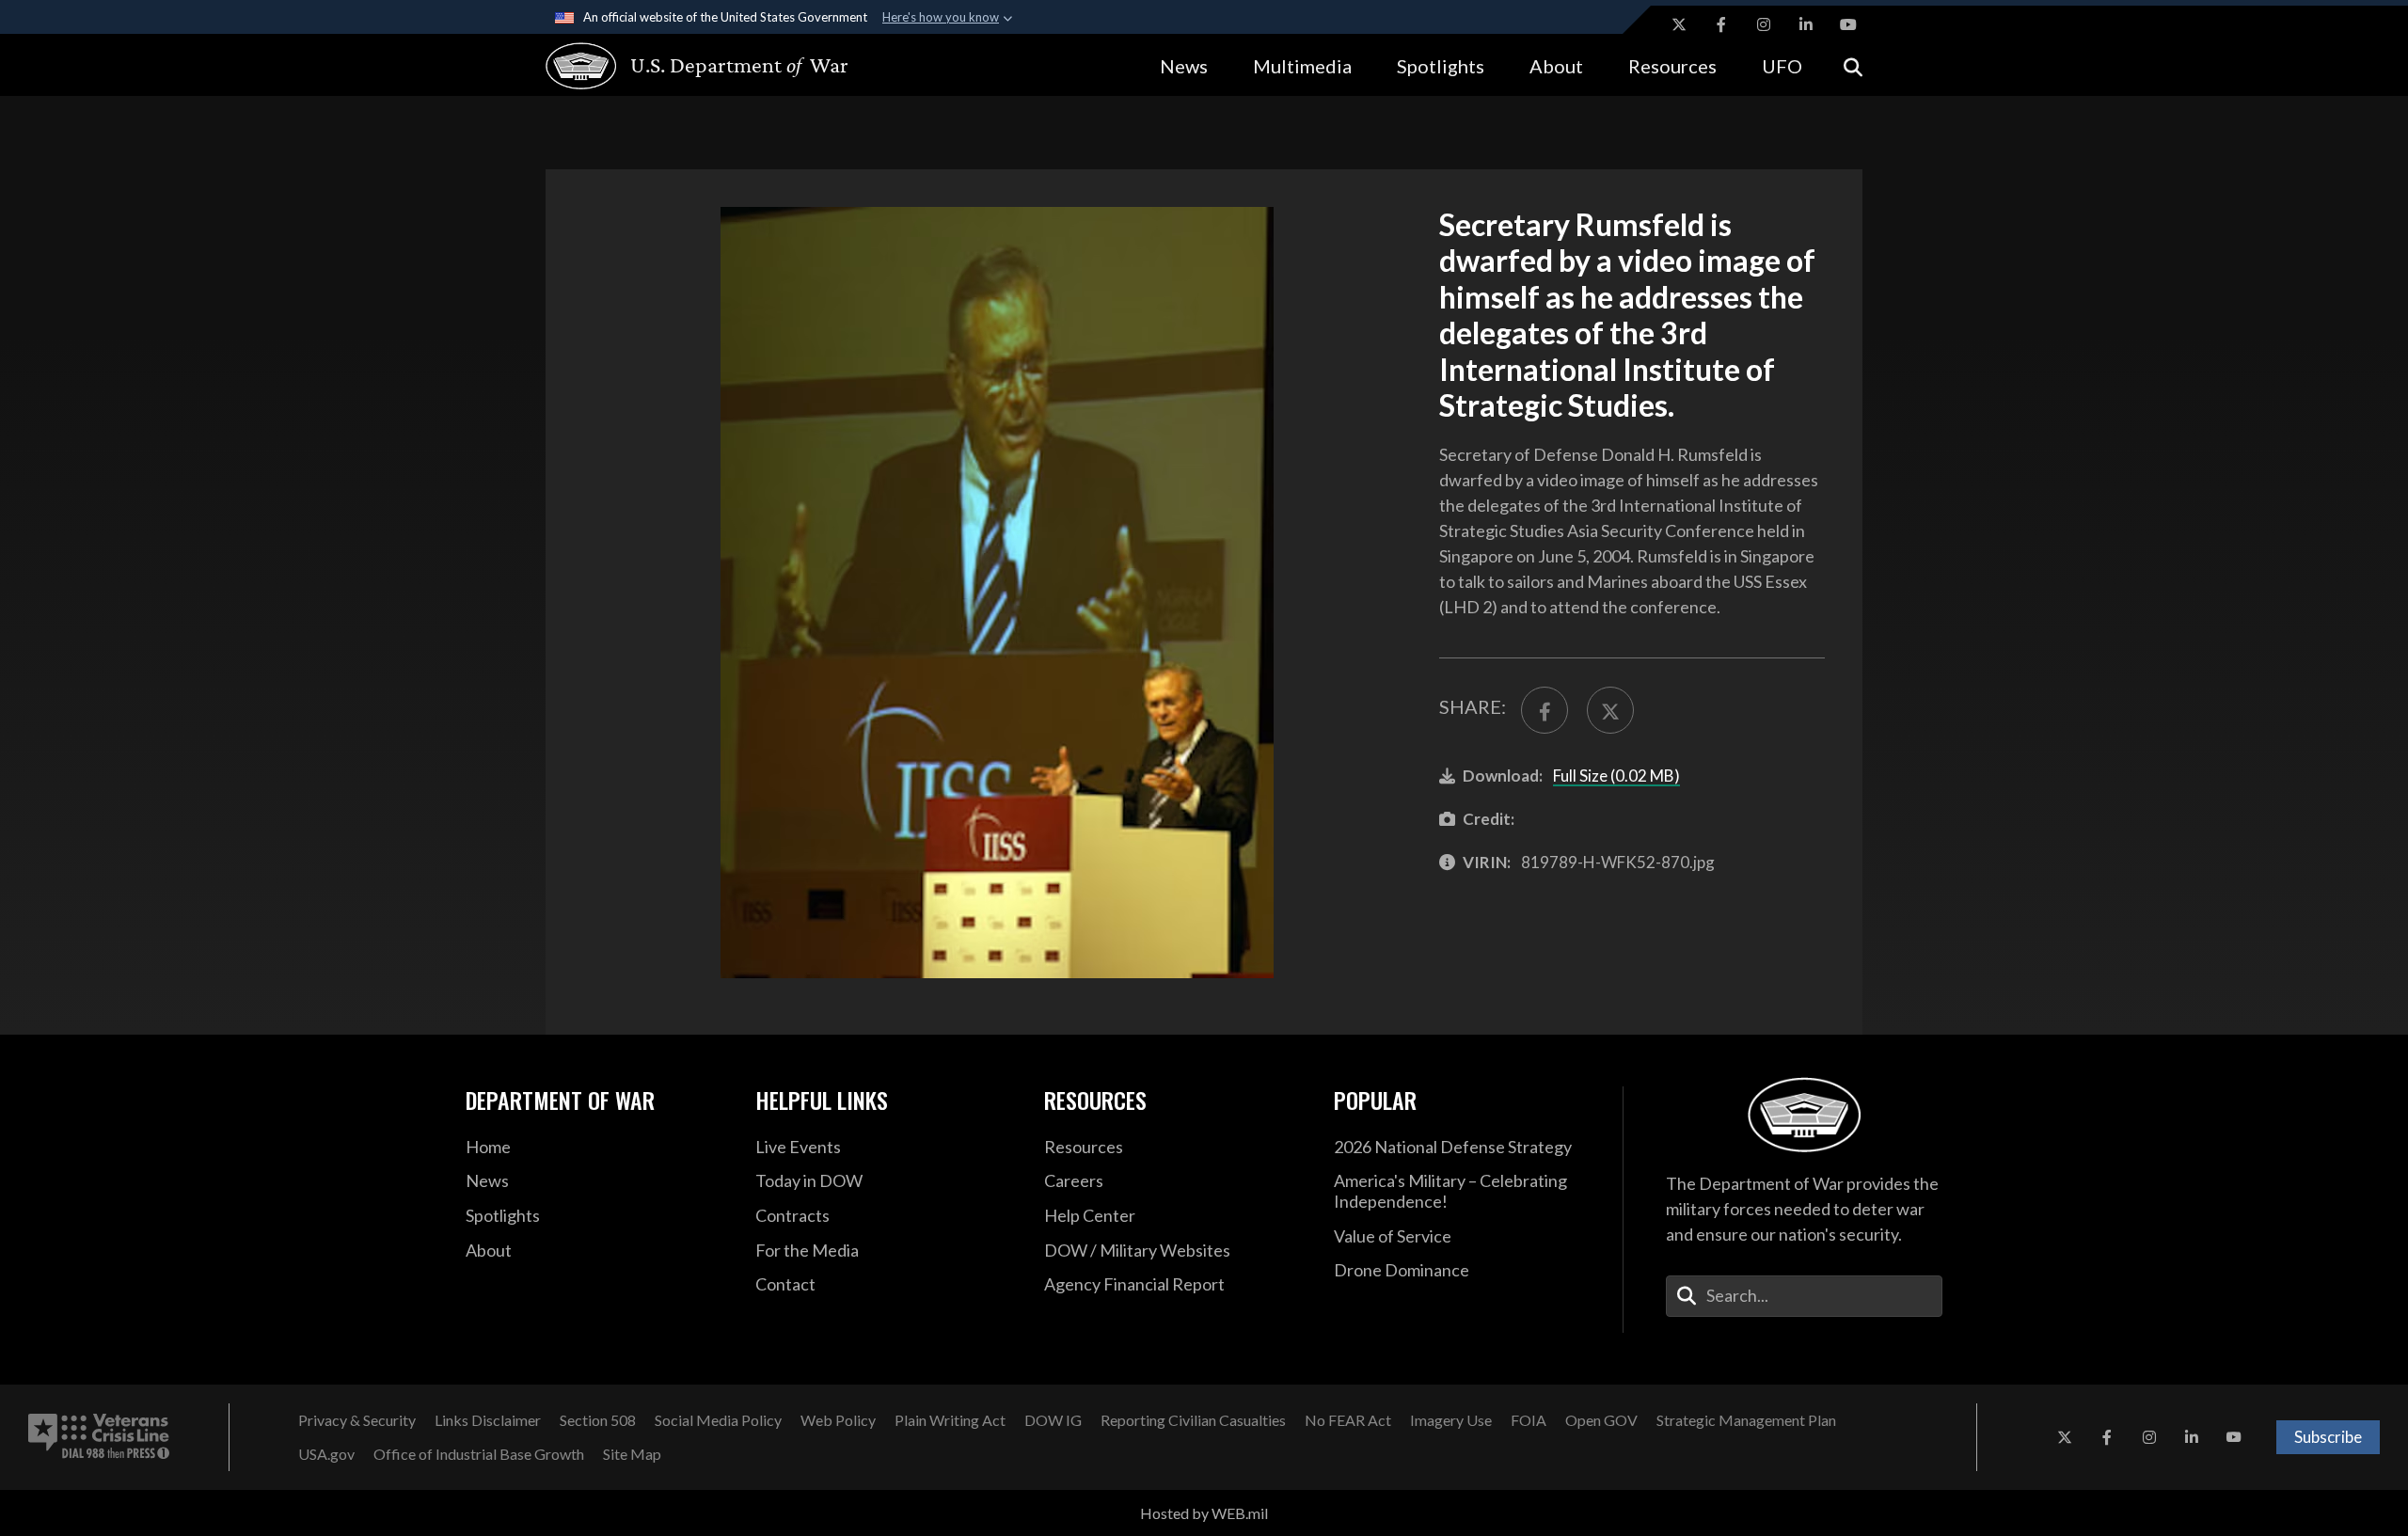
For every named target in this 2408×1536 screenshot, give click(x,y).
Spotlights (1441, 66)
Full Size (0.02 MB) (1616, 776)
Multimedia (1302, 66)
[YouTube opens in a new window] (1848, 24)
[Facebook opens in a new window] (1721, 24)
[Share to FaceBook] (1545, 710)
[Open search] (1853, 65)
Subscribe (2328, 1437)
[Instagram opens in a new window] (1764, 24)
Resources (1672, 66)
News (1184, 66)
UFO (1782, 66)
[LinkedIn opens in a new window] (1806, 24)
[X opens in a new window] (1679, 24)
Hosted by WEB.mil (1204, 1513)
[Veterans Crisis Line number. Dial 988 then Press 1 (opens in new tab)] (99, 1437)
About (1556, 66)
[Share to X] (1610, 710)
